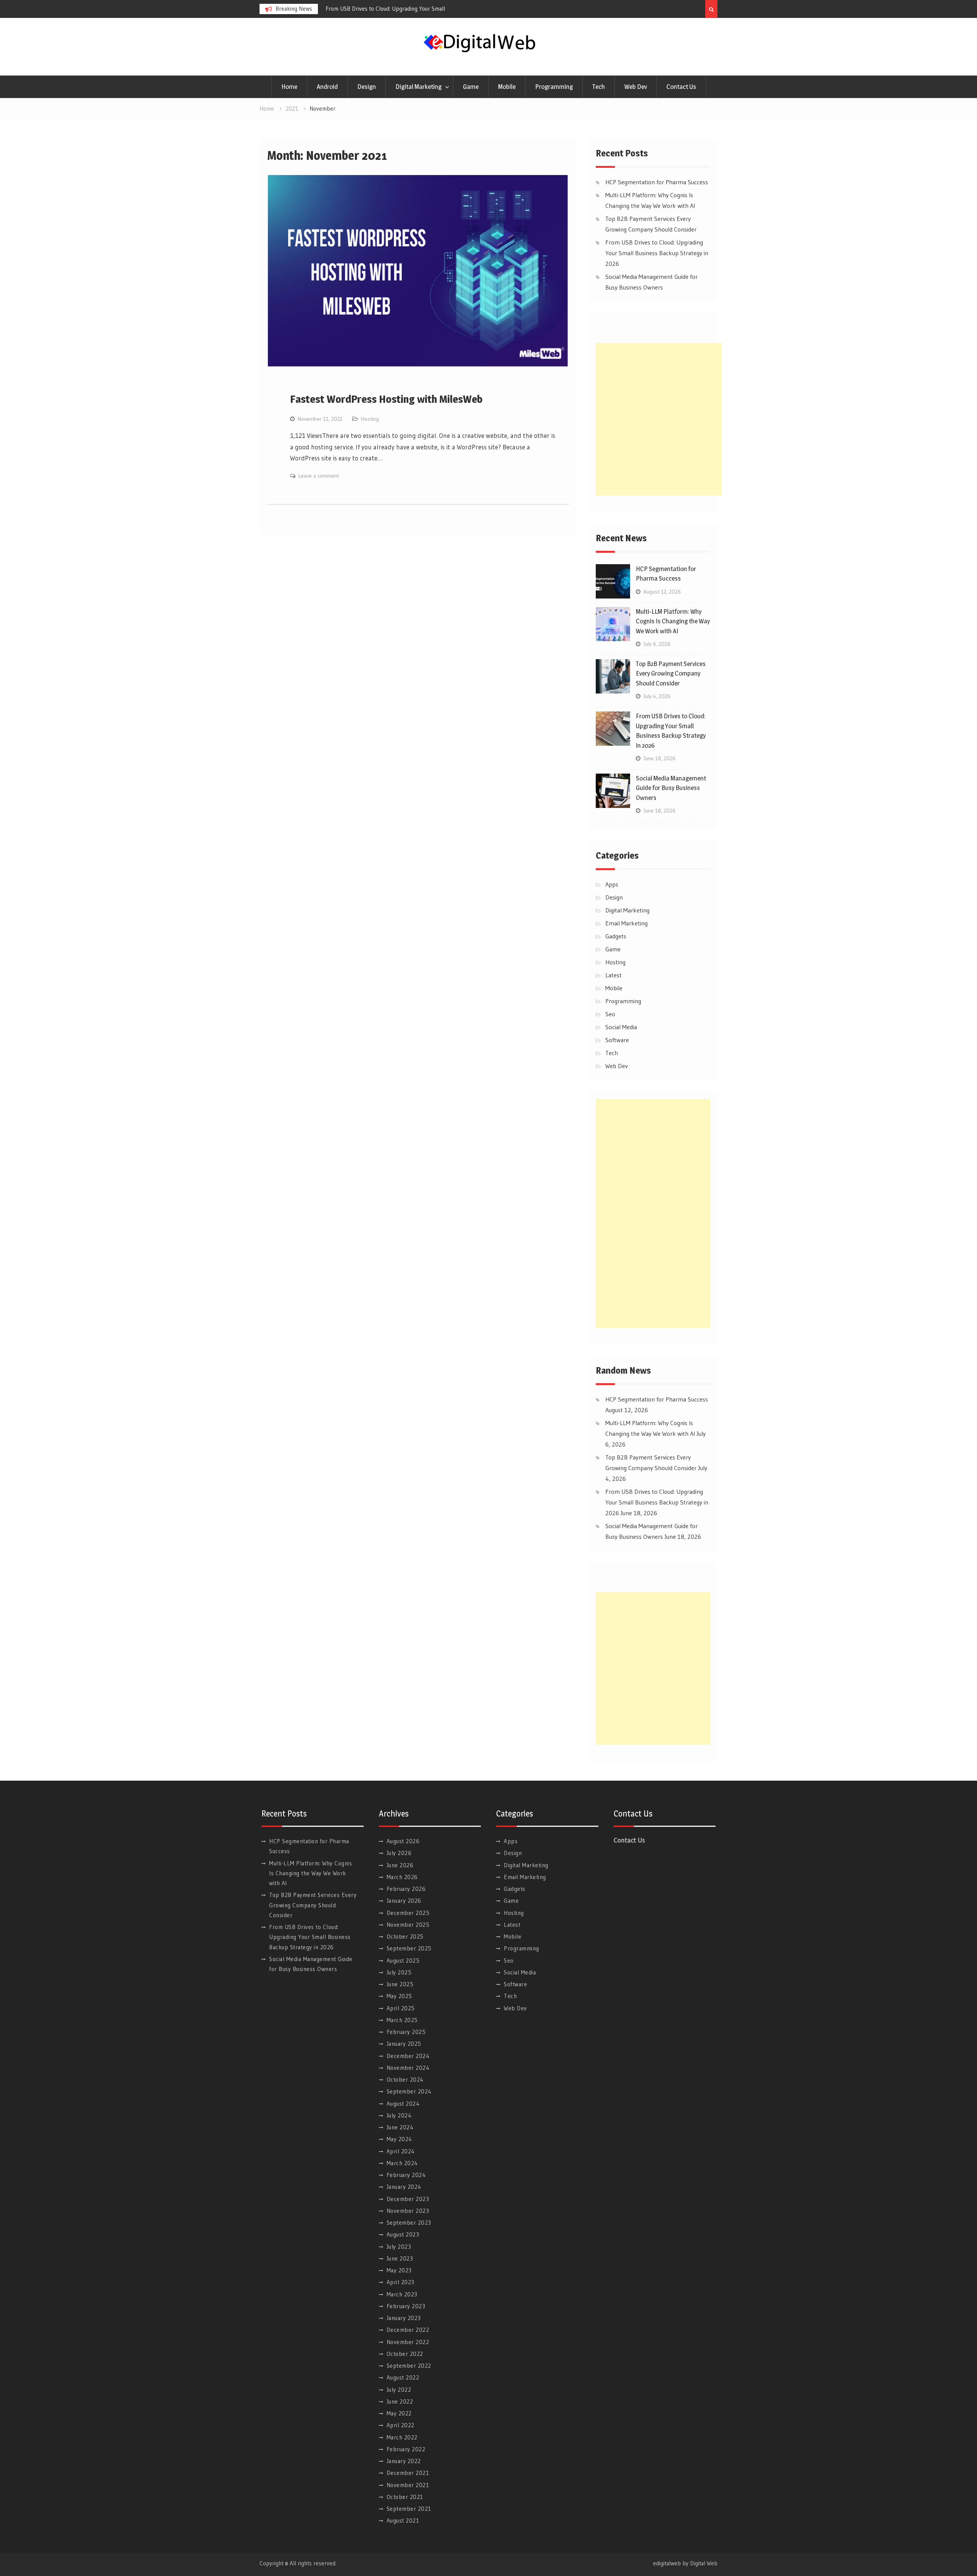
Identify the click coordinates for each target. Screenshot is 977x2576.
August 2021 (403, 2520)
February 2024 (406, 2175)
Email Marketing (626, 923)
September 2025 (409, 1948)
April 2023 (401, 2282)
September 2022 (409, 2366)
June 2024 (400, 2127)
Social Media (621, 1027)
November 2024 (408, 2068)
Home (289, 87)
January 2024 (404, 2187)
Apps (612, 884)
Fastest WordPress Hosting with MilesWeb (386, 399)
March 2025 (402, 2020)
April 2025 (401, 2008)
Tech (599, 87)
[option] (394, 9)
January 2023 (404, 2318)
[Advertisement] (659, 419)
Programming (554, 87)
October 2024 (405, 2080)
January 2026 (404, 1901)
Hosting (370, 419)
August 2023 (403, 2234)
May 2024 (399, 2139)
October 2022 (405, 2354)
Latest (613, 975)
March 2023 (402, 2294)
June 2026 (400, 1865)
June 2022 (400, 2401)
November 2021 (408, 2485)
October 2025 (405, 1936)
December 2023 (408, 2199)
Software (617, 1040)
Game (471, 87)
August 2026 (403, 1841)
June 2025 (400, 1984)
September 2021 (409, 2509)
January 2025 (404, 2044)
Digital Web (704, 2563)
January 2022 (404, 2461)
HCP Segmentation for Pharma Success (373, 9)
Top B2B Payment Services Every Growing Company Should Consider (671, 673)
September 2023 (409, 2223)
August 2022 (403, 2377)
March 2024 (402, 2163)
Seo (610, 1014)
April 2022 (401, 2425)
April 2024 (401, 2151)
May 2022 (399, 2413)
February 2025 (406, 2032)
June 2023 (400, 2258)
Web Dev (636, 87)
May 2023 (399, 2270)
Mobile (507, 87)
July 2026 (399, 1853)
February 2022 (406, 2449)
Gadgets (616, 936)
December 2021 (408, 2473)
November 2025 (408, 1925)
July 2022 (399, 2390)
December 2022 (408, 2330)
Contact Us (681, 87)
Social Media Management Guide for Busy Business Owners (671, 788)
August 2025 (403, 1961)
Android (327, 87)
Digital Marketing (418, 87)
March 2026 (402, 1877)
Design (367, 87)
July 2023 (399, 2247)
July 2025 (399, 1972)
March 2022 (402, 2437)
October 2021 (405, 2497)
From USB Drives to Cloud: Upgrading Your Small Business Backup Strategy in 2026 (657, 253)
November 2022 (408, 2342)
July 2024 (399, 2115)
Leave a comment (319, 476)
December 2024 (408, 2056)
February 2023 (406, 2306)
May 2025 (399, 1996)
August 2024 (403, 2104)
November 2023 (408, 2211)
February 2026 (406, 1889)
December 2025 (408, 1913)
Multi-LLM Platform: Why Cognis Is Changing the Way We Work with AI (673, 621)
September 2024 (409, 2091)
